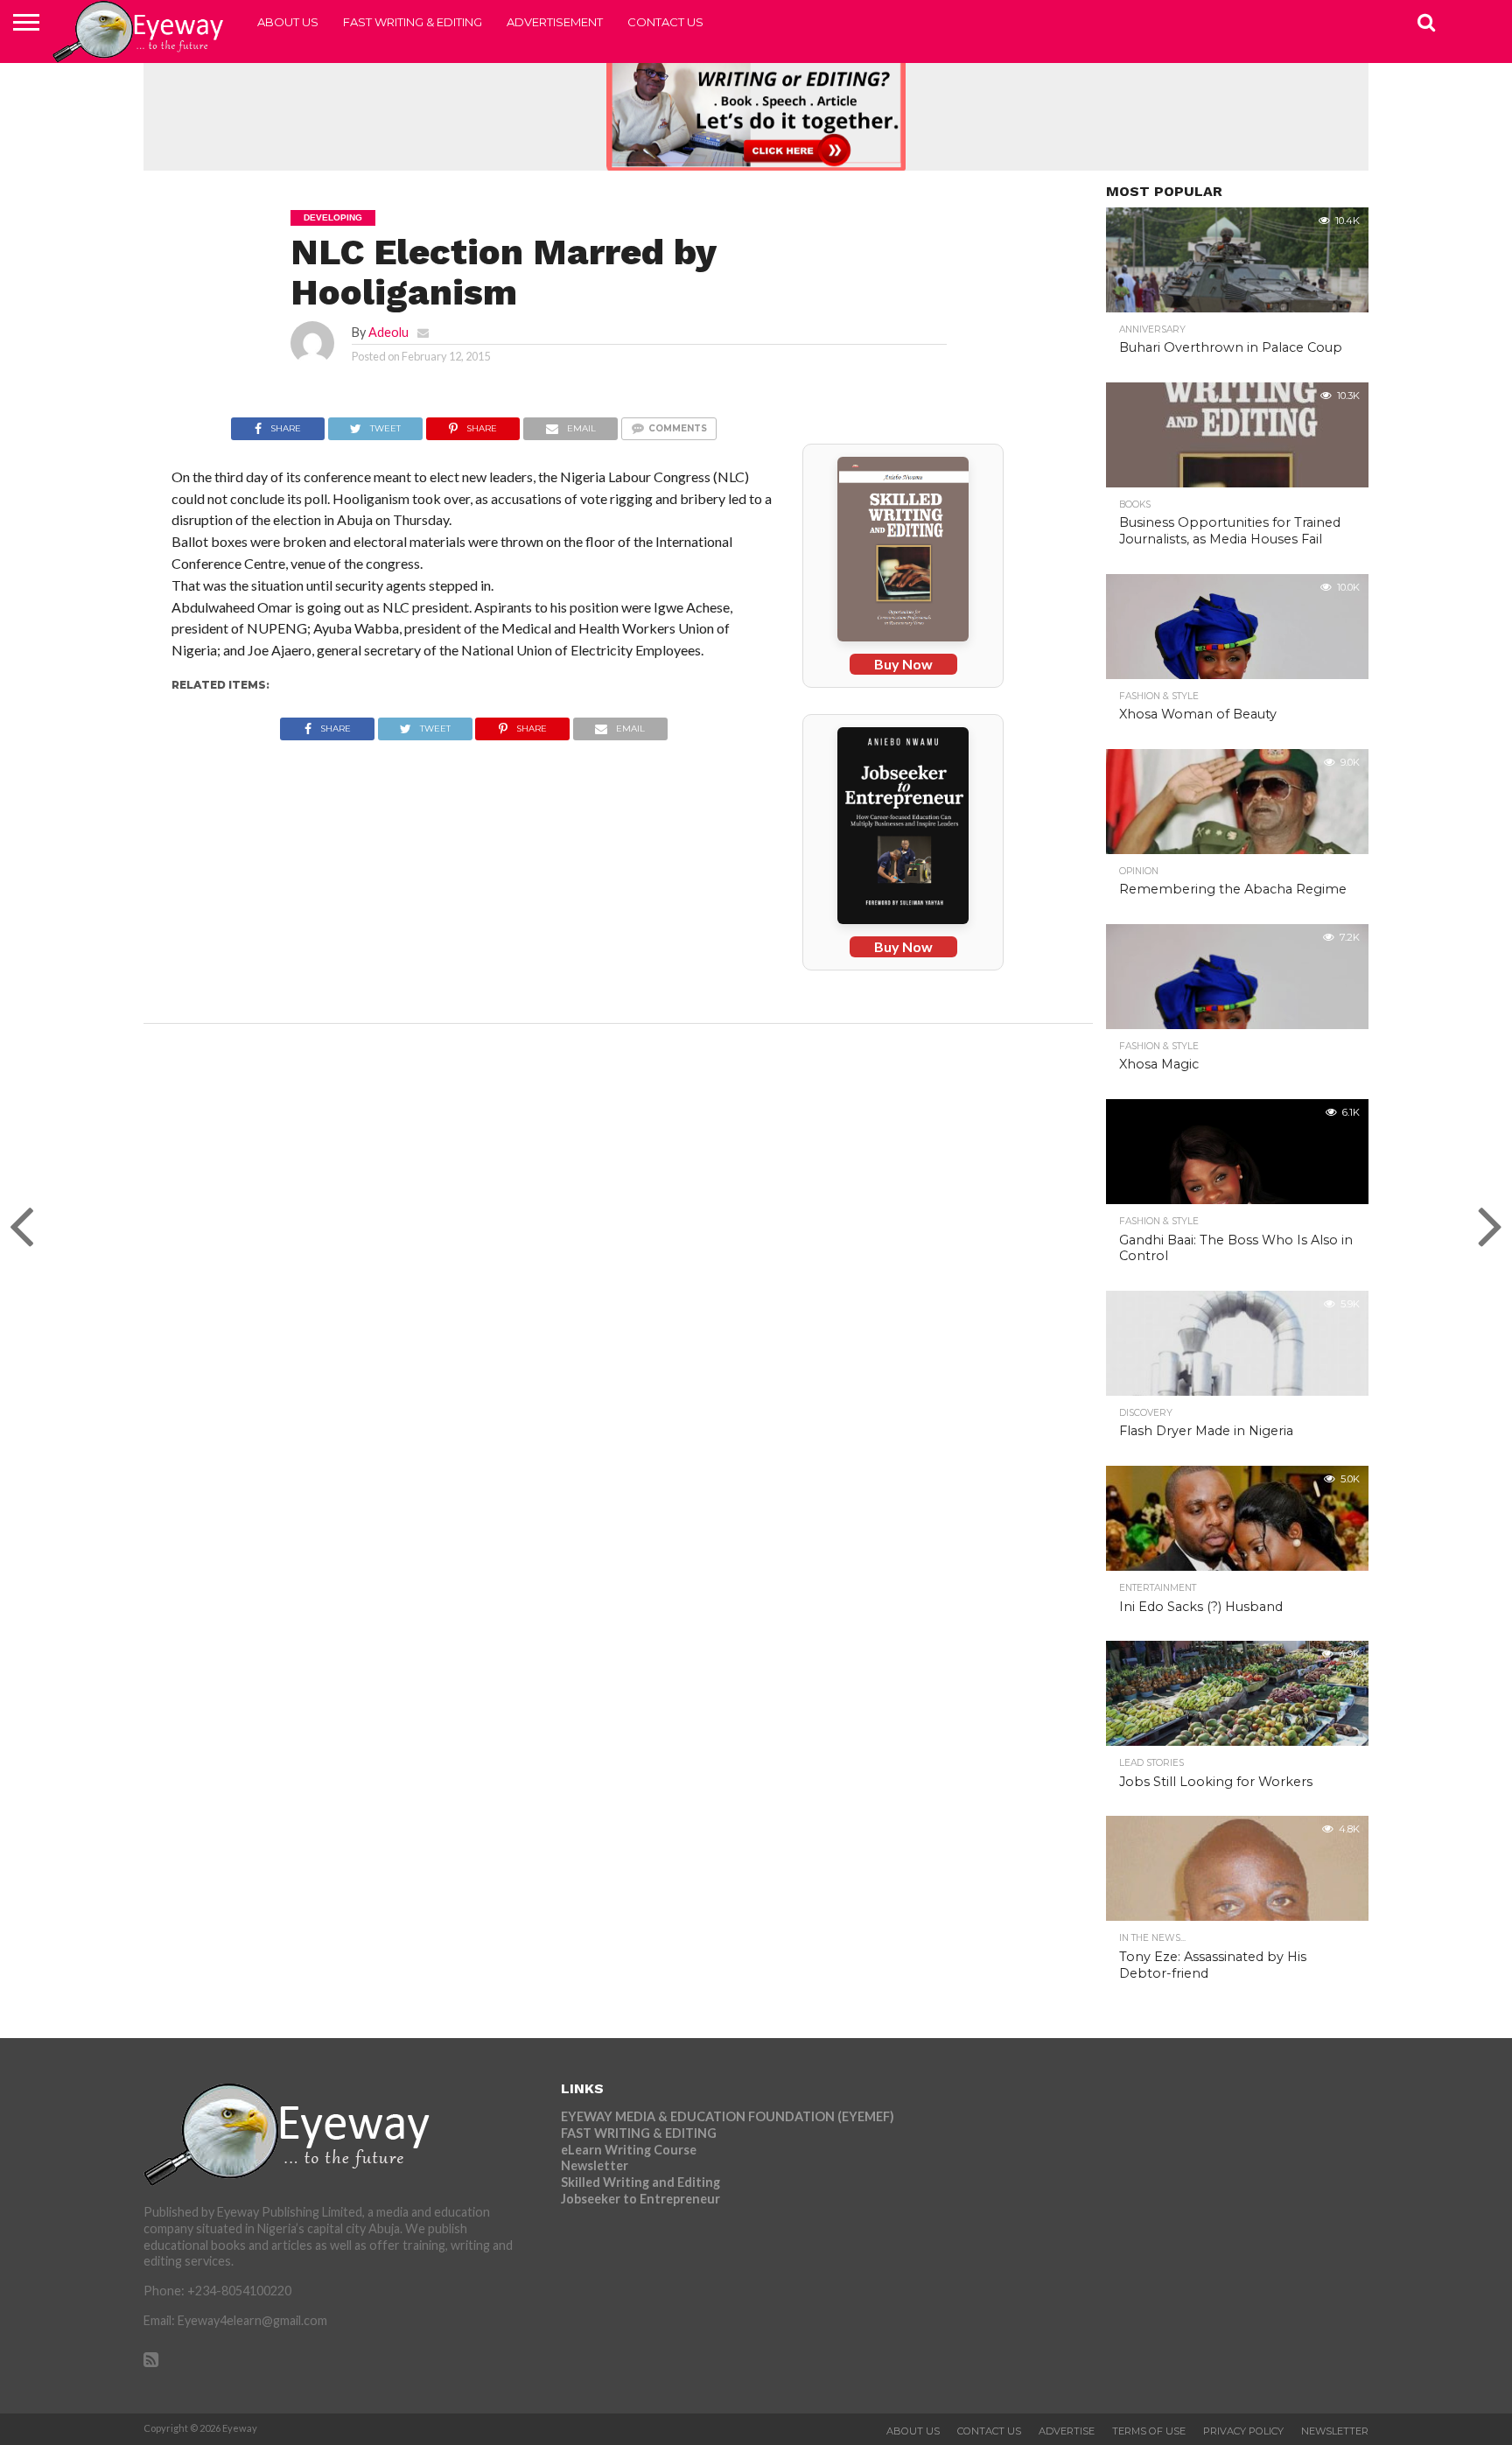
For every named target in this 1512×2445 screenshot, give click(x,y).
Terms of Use (1149, 2431)
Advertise (1067, 2431)
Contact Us (665, 22)
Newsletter (595, 2165)
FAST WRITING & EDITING (413, 22)
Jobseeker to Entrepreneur (640, 2199)
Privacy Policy (1243, 2431)
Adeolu (388, 332)
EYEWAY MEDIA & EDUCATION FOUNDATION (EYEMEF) (728, 2116)
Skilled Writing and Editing (640, 2182)
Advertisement (555, 22)
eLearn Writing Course (629, 2150)
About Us (288, 22)
